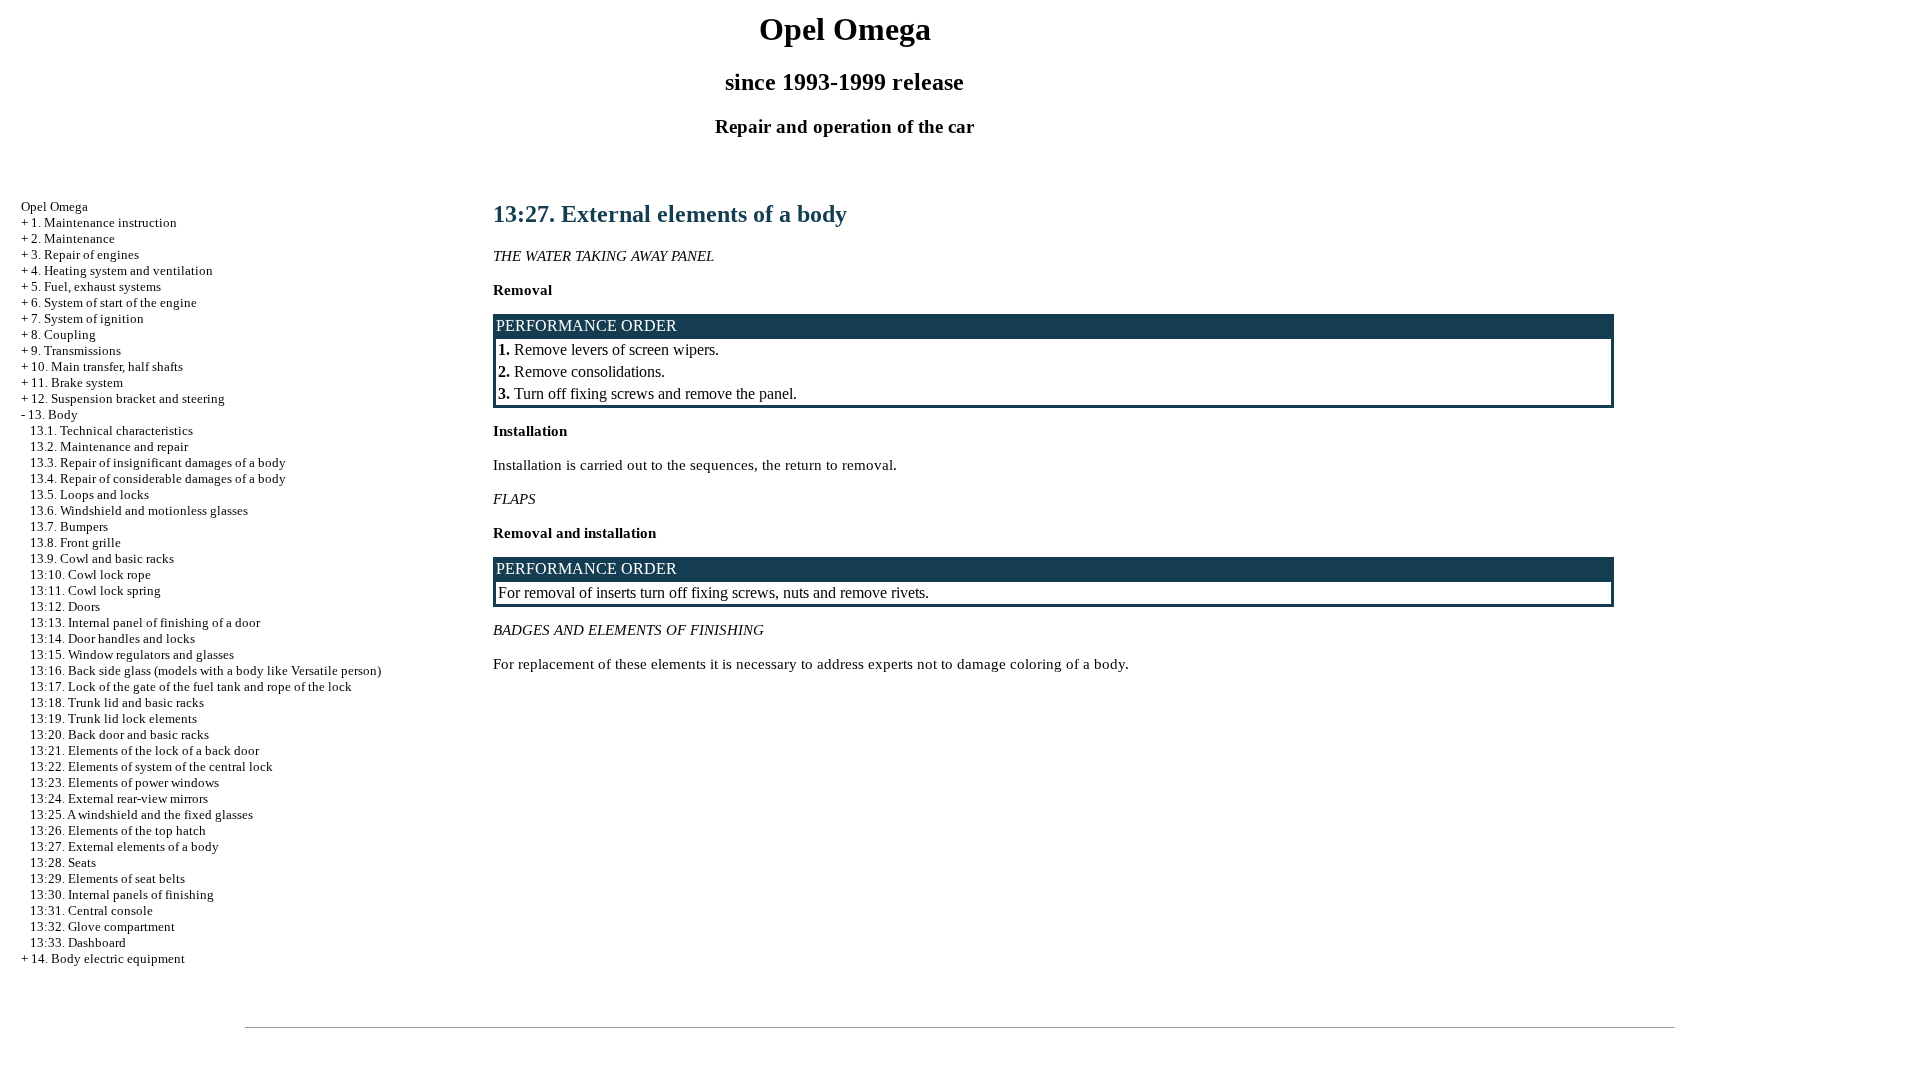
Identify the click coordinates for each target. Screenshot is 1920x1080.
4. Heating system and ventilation (122, 270)
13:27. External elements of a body (124, 846)
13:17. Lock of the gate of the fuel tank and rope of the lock (191, 686)
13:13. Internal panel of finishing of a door (145, 622)
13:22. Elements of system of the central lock (151, 766)
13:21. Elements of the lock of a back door (144, 750)
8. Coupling (63, 334)
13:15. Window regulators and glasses (132, 654)
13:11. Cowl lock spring (95, 590)
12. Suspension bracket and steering (128, 398)
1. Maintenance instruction (104, 222)
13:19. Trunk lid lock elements (113, 718)
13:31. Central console (91, 910)
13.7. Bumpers (69, 526)
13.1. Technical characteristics (111, 430)
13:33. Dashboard (78, 942)
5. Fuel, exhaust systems (96, 286)
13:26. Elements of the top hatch (118, 830)
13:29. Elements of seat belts (107, 878)
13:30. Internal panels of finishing (122, 894)
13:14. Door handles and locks (112, 638)
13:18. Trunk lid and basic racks (117, 702)
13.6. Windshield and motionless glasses (139, 510)
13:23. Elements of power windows (124, 782)
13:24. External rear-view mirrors (119, 798)
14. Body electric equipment (108, 958)
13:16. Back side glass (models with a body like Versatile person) (205, 670)
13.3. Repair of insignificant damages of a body (158, 462)
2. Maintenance (73, 238)
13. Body (53, 414)
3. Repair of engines (85, 254)
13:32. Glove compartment (102, 926)
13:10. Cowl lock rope (90, 574)
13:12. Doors (65, 606)
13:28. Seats (63, 862)
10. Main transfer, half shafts (107, 366)
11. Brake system (77, 382)
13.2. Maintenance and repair (109, 446)
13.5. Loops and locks (89, 494)
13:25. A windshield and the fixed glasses (141, 814)
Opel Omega (54, 206)
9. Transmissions (76, 350)
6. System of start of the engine (114, 302)
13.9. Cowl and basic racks (102, 558)
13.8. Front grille (75, 542)
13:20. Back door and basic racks (119, 734)
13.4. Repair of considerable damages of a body (158, 478)
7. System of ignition (87, 318)
